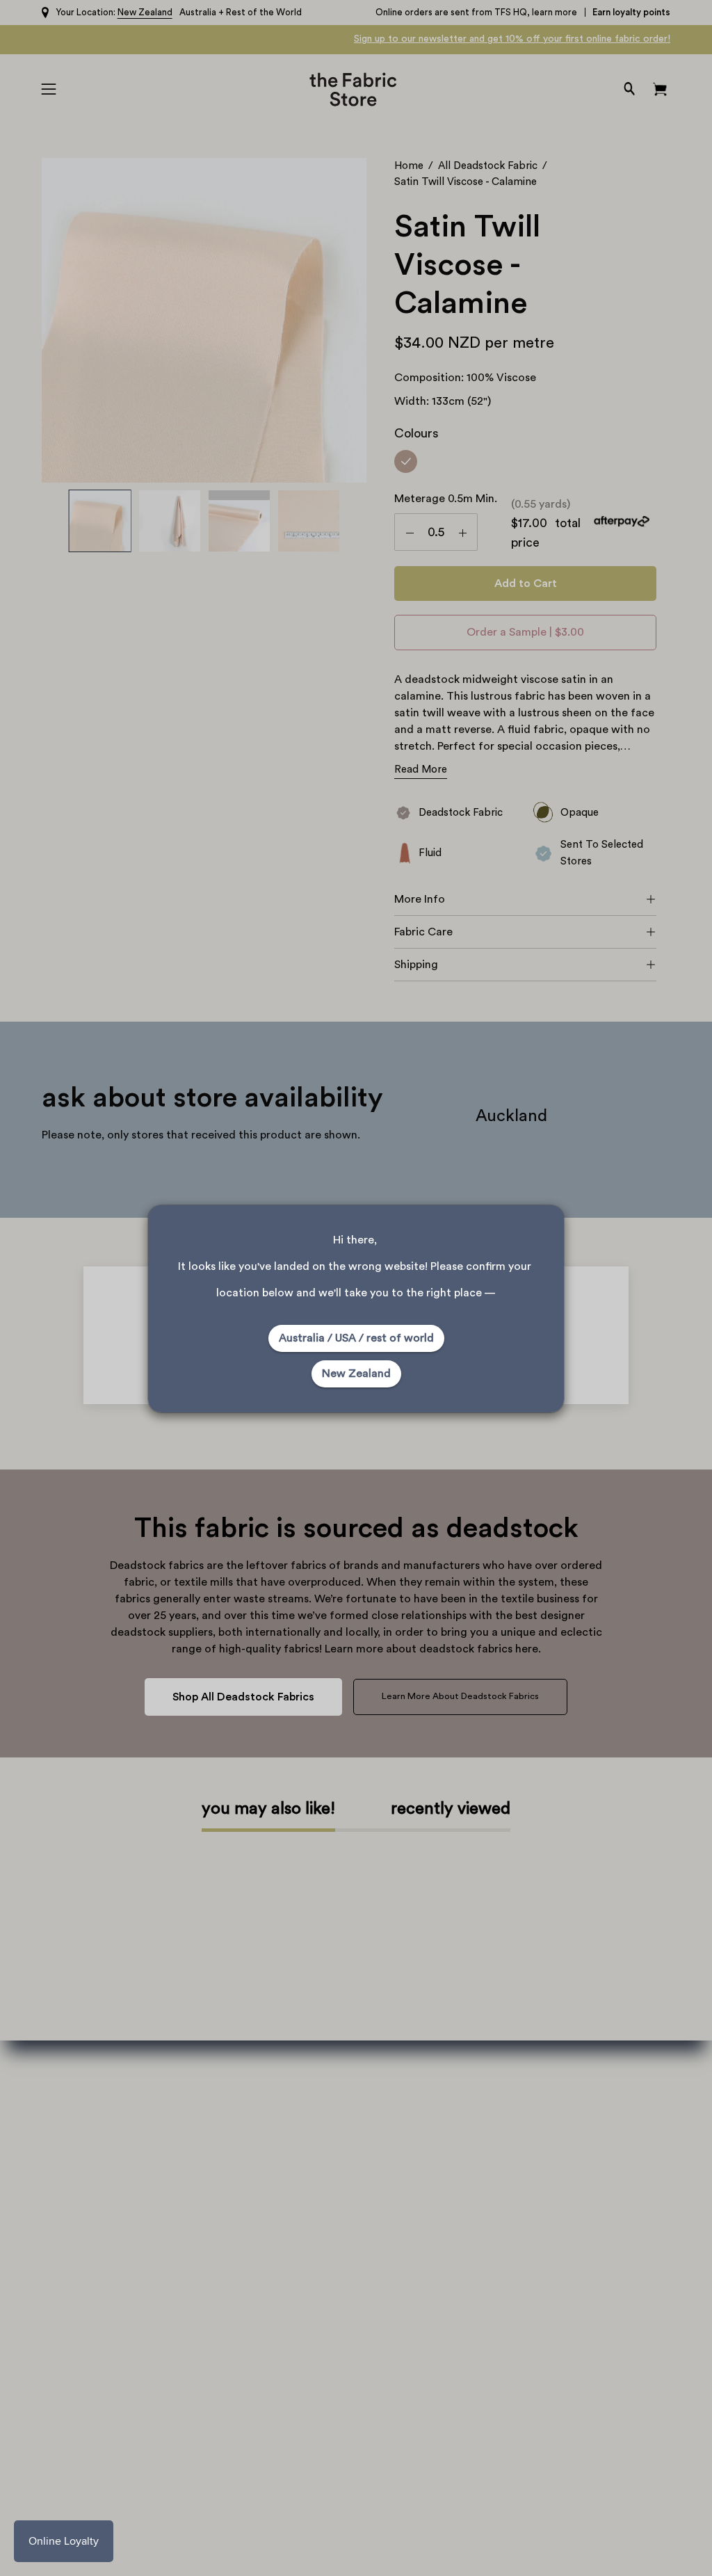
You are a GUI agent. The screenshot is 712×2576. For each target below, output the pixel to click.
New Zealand (356, 1374)
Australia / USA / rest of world (356, 1338)
